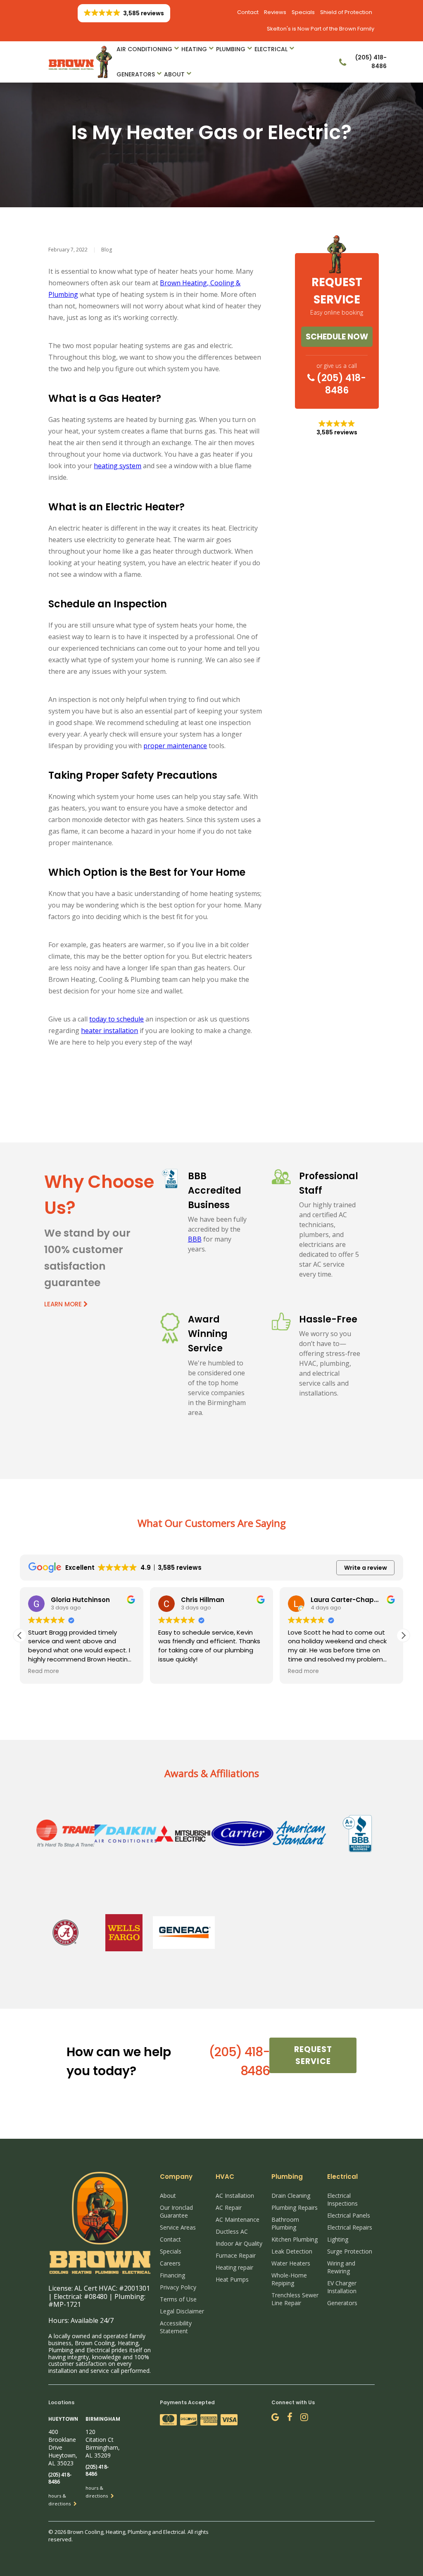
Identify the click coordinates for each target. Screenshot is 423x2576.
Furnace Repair (236, 2255)
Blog (107, 250)
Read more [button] (44, 1671)
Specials (303, 12)
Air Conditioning (144, 49)
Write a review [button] (366, 1568)
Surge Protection (350, 2251)
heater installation (109, 1031)
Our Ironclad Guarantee (176, 2211)
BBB (195, 1239)
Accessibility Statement (176, 2327)
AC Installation (235, 2196)
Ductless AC (232, 2231)
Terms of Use (178, 2299)
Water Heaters (291, 2263)
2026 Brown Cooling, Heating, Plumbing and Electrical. (121, 2532)
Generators (136, 74)
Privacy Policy (178, 2287)
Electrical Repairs (350, 2227)
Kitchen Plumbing (295, 2239)
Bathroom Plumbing (285, 2223)
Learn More (64, 1304)
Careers (170, 2263)
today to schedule (116, 1019)
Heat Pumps (232, 2279)
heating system (118, 466)
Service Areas (178, 2227)
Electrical (271, 49)
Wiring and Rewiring (341, 2267)
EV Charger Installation (342, 2287)
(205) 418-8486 (340, 384)
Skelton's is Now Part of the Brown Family (321, 29)
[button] (403, 1635)
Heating (194, 49)
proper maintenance (175, 746)
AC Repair (229, 2207)
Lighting (338, 2239)
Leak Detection (292, 2251)
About (174, 74)
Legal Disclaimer (182, 2311)
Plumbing (231, 49)
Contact (248, 12)
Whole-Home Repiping (289, 2279)
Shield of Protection (346, 12)
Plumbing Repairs (295, 2207)
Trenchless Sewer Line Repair (295, 2299)
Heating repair (234, 2267)
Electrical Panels (349, 2215)
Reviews (275, 12)
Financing (172, 2275)
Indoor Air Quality (239, 2243)
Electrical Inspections (342, 2199)
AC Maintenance (238, 2219)
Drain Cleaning (291, 2196)
